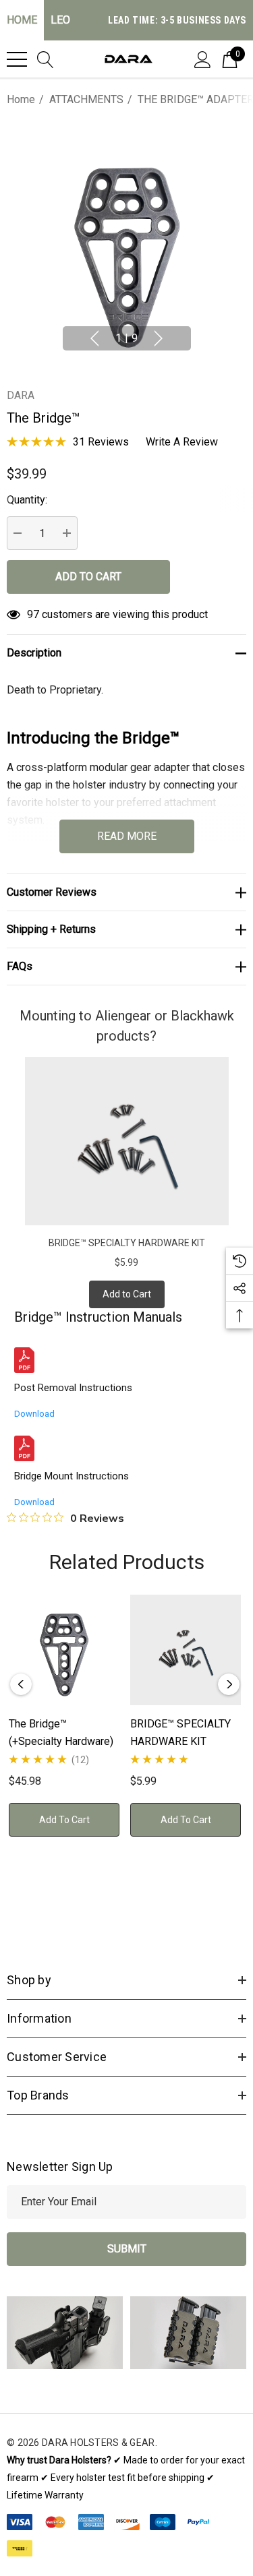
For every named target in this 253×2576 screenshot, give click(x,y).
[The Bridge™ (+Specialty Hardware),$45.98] (64, 1650)
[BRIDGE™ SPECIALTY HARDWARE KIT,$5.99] (186, 1650)
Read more (127, 836)
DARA (21, 395)
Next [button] (159, 338)
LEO (60, 20)
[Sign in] (203, 59)
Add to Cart (127, 1294)
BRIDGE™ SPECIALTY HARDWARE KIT (127, 1243)
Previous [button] (94, 338)
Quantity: (27, 500)
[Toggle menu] (17, 59)
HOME (22, 20)
